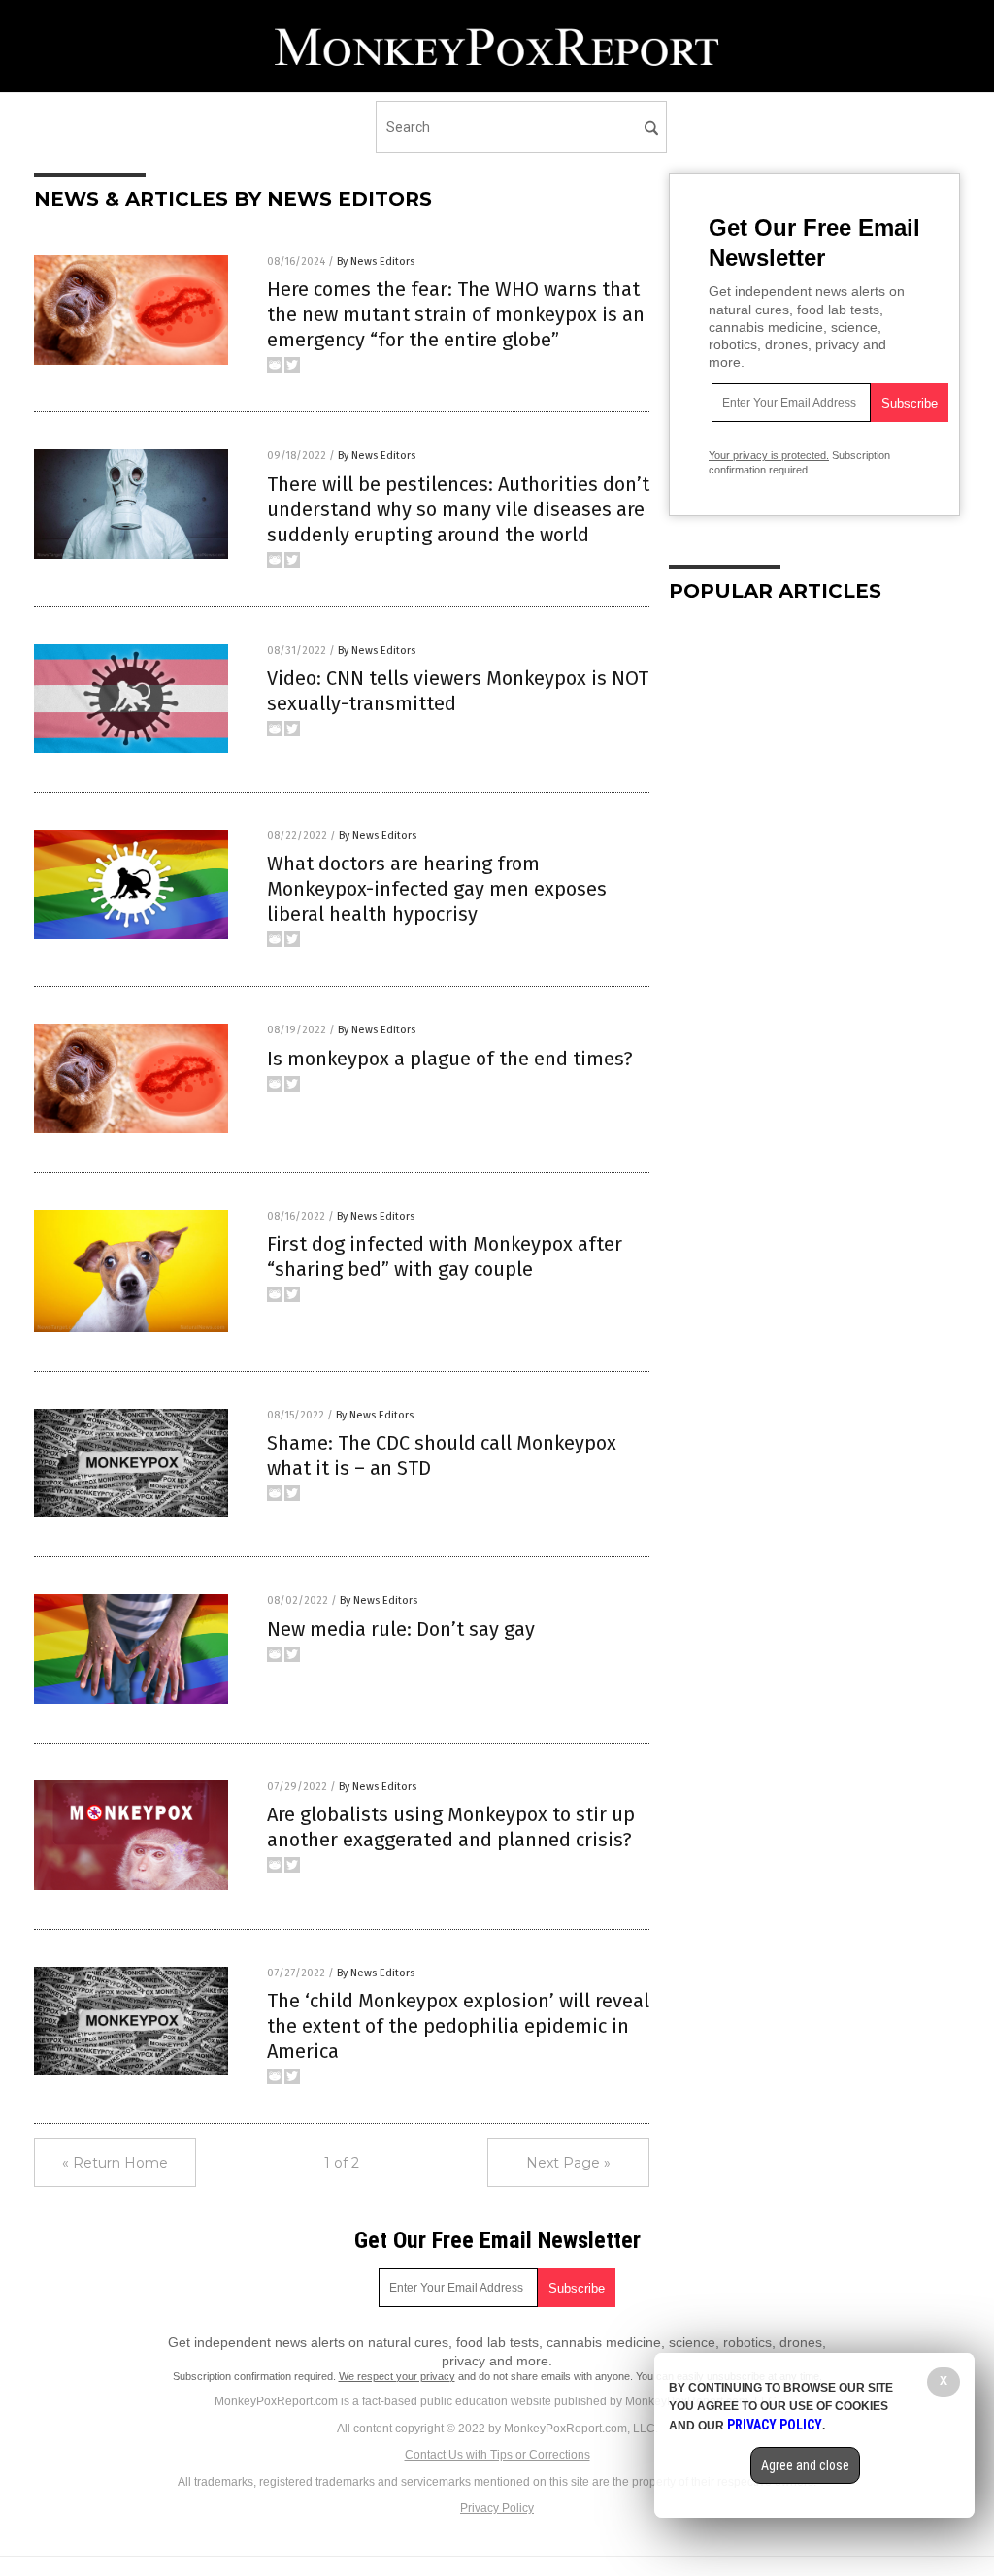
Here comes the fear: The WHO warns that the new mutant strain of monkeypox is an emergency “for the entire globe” (456, 314)
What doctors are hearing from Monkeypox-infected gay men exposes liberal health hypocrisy (437, 889)
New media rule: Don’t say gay (401, 1629)
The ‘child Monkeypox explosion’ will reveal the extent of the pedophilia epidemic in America (458, 2026)
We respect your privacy (397, 2376)
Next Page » (568, 2163)
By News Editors (376, 261)
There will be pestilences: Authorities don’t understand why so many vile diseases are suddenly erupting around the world (458, 509)
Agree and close (805, 2465)
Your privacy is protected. (769, 455)
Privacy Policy (497, 2508)
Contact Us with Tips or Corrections (497, 2455)
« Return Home (115, 2163)
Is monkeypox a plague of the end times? (450, 1059)
